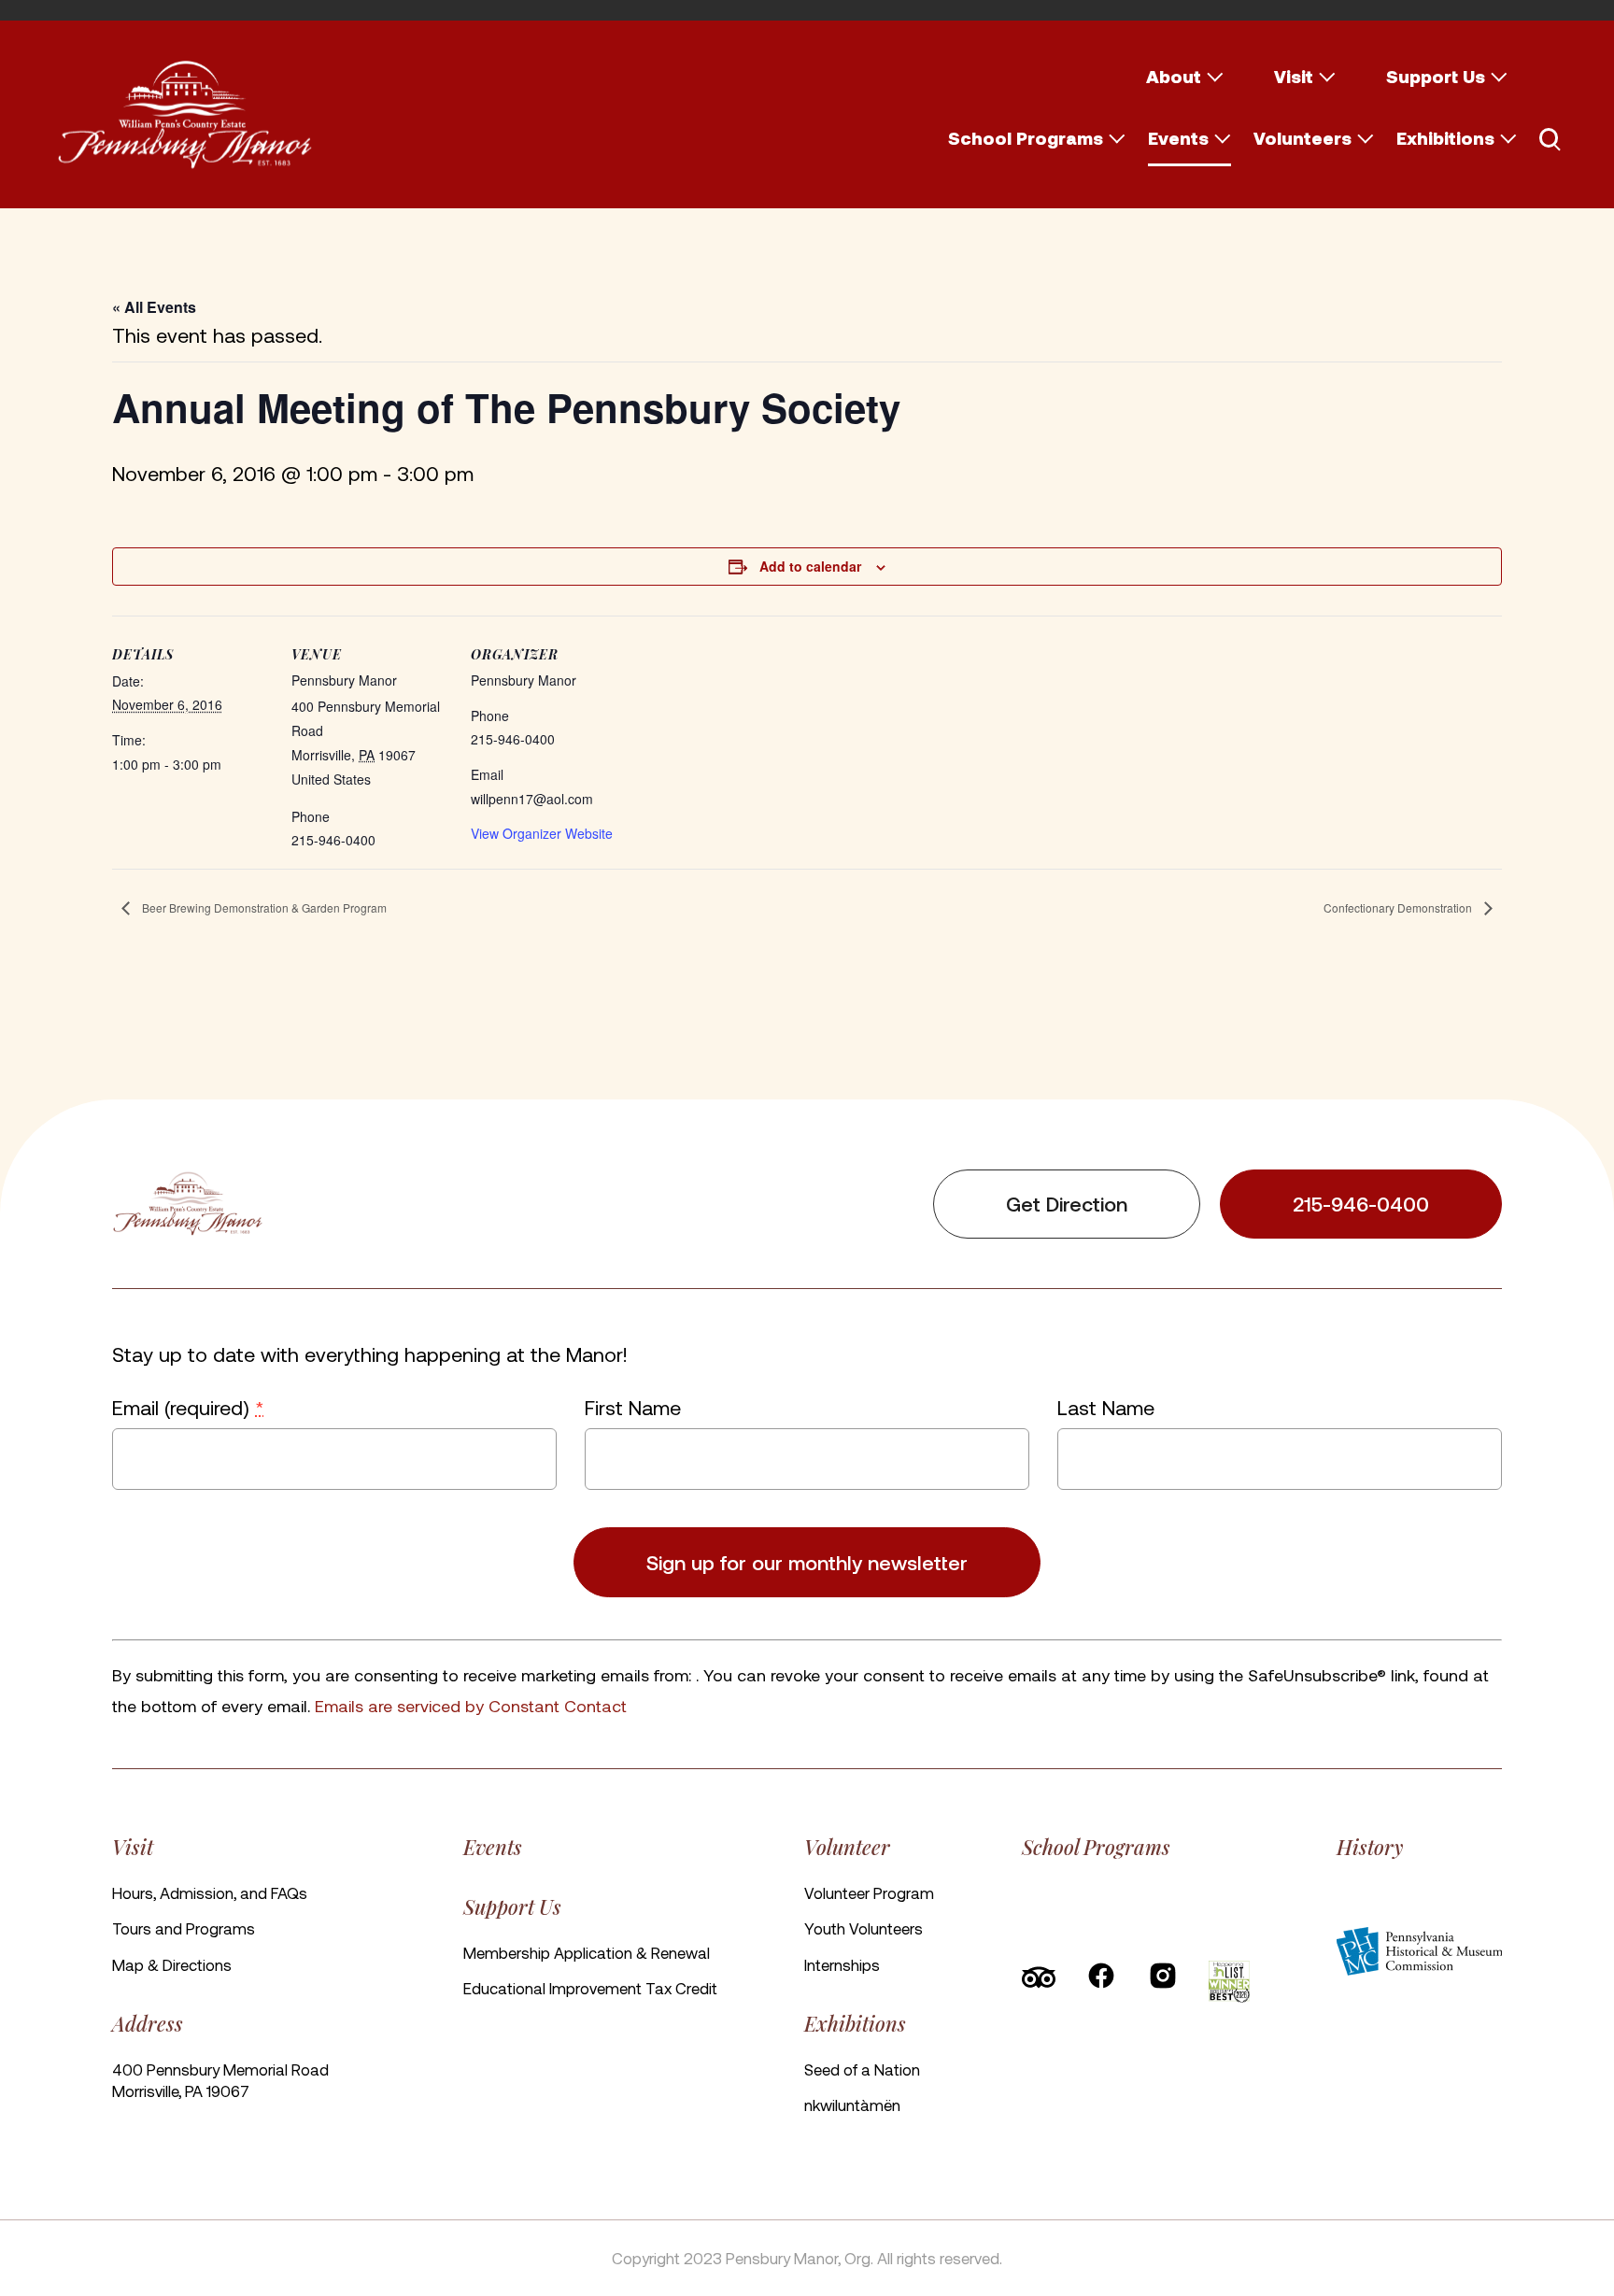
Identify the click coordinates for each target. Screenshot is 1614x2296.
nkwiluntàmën (852, 2105)
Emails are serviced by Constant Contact (471, 1705)
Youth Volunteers (864, 1928)
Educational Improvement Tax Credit (590, 1988)
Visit (1294, 76)
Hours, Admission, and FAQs (210, 1892)
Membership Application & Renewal (587, 1952)
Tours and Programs (184, 1928)
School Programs (1026, 138)
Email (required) (188, 1407)
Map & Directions (172, 1964)
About (1174, 76)
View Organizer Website (542, 833)
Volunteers (1303, 138)
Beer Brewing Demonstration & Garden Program (263, 907)
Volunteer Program (869, 1892)
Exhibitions (1445, 138)
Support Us (1436, 76)
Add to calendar (810, 566)
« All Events (154, 307)
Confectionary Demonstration (1399, 907)
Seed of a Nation (862, 2069)
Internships (842, 1964)
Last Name (1106, 1407)
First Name (633, 1407)
